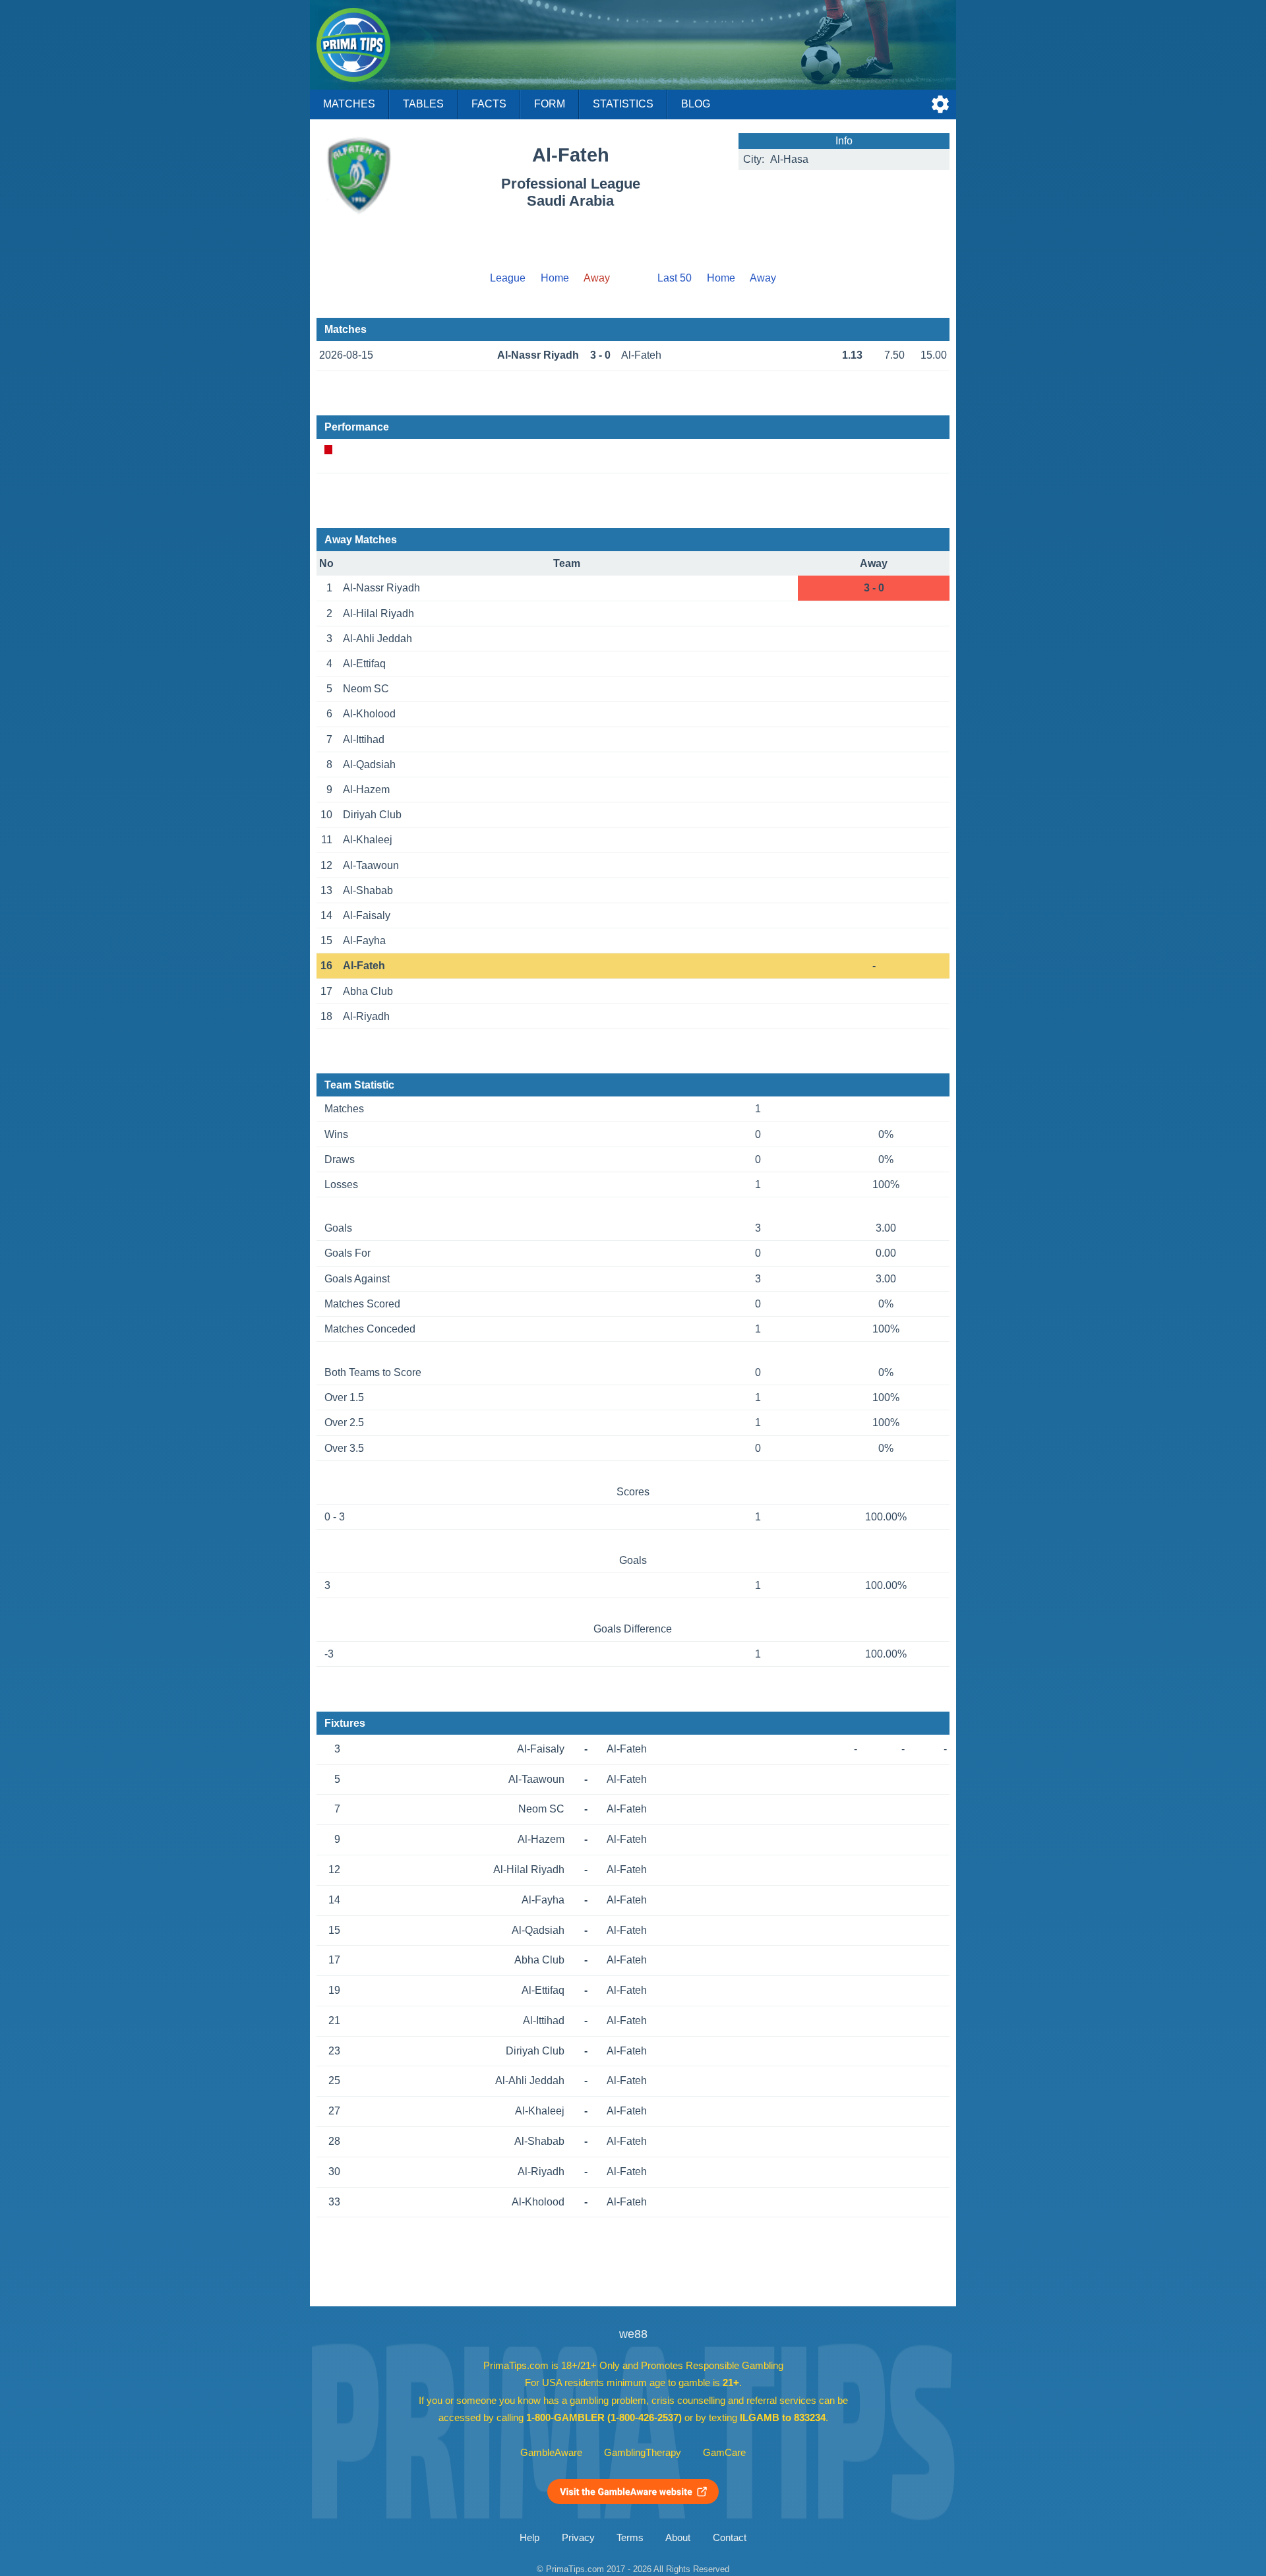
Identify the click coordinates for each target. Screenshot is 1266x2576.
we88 (633, 2334)
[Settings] (940, 104)
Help (529, 2538)
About (678, 2538)
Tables (423, 104)
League (508, 278)
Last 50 (675, 278)
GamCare (724, 2453)
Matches (349, 104)
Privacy (578, 2538)
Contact (730, 2538)
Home (555, 278)
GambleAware (551, 2453)
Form (550, 104)
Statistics (623, 104)
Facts (489, 104)
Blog (696, 104)
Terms (630, 2538)
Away (763, 278)
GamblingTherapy (643, 2453)
